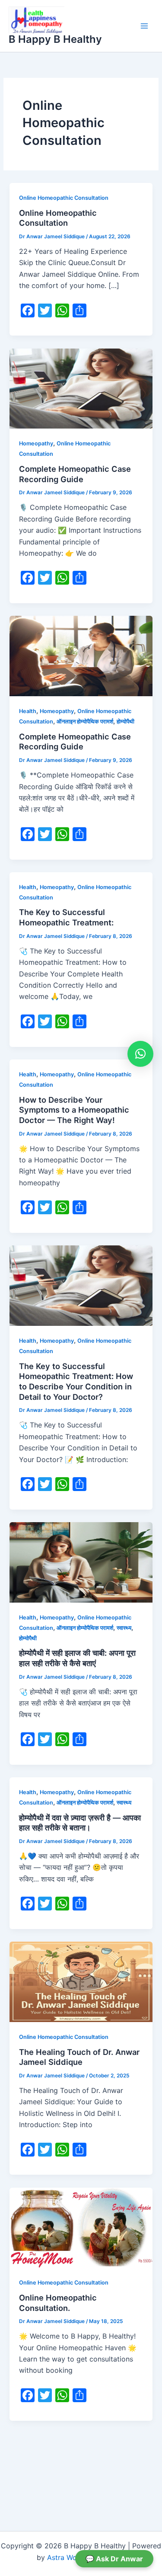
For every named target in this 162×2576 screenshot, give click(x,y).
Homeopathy (36, 443)
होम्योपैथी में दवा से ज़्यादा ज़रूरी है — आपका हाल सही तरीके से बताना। (80, 1823)
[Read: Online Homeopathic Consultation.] (81, 2227)
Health (28, 711)
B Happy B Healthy (55, 39)
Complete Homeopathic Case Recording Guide (75, 474)
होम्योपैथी (125, 722)
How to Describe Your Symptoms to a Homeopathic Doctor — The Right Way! (74, 1110)
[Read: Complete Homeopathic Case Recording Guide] (81, 388)
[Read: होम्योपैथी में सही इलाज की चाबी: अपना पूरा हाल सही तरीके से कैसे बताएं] (81, 1562)
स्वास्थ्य (124, 1628)
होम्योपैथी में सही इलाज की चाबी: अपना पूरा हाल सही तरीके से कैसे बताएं (77, 1658)
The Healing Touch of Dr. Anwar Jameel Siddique (79, 2057)
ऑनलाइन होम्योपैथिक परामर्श (85, 722)
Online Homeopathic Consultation (64, 198)
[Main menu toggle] (144, 26)
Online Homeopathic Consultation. (58, 2303)
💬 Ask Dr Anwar (114, 2559)
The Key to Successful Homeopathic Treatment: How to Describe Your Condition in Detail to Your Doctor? (76, 1381)
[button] (140, 1054)
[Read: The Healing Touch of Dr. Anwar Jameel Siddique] (81, 1981)
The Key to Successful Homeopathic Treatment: (66, 917)
